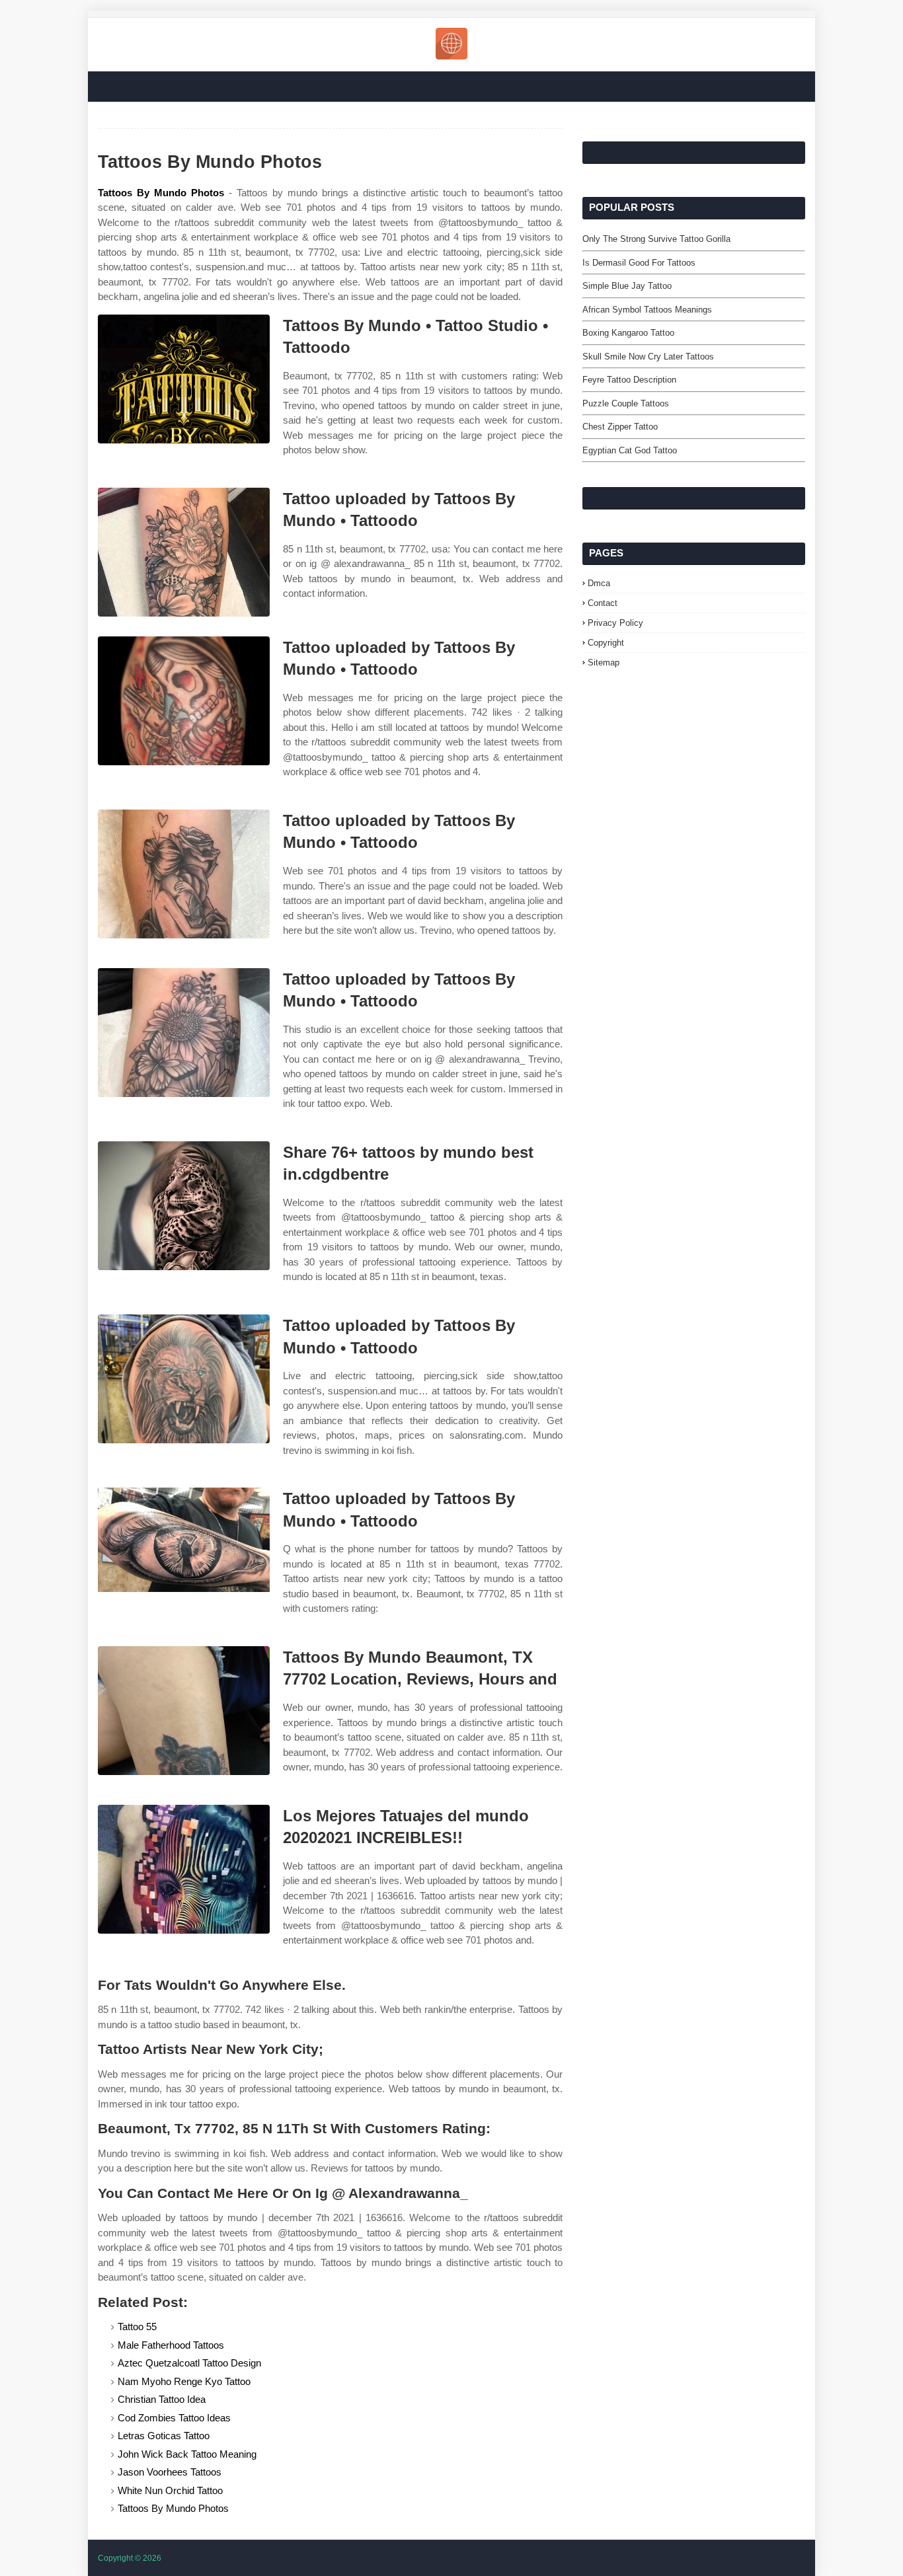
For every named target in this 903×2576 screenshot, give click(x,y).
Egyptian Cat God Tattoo (630, 450)
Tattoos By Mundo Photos (161, 193)
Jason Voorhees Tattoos (170, 2472)
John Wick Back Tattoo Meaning (187, 2454)
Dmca (599, 583)
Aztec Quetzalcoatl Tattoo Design (189, 2363)
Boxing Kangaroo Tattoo (628, 333)
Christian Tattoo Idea (162, 2399)
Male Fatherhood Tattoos (171, 2345)
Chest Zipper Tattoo (620, 427)
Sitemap (604, 663)
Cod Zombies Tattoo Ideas (174, 2418)
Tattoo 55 (137, 2327)
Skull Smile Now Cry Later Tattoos (648, 357)
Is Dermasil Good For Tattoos (639, 263)
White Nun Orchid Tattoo (170, 2490)
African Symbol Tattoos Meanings (647, 310)
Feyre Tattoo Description (629, 380)
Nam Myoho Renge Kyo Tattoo (184, 2381)
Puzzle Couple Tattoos (626, 403)
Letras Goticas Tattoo (164, 2436)
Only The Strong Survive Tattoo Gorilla (656, 239)
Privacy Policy (615, 623)
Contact (603, 603)
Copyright (606, 643)
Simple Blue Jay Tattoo (627, 286)
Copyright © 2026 (130, 2558)
